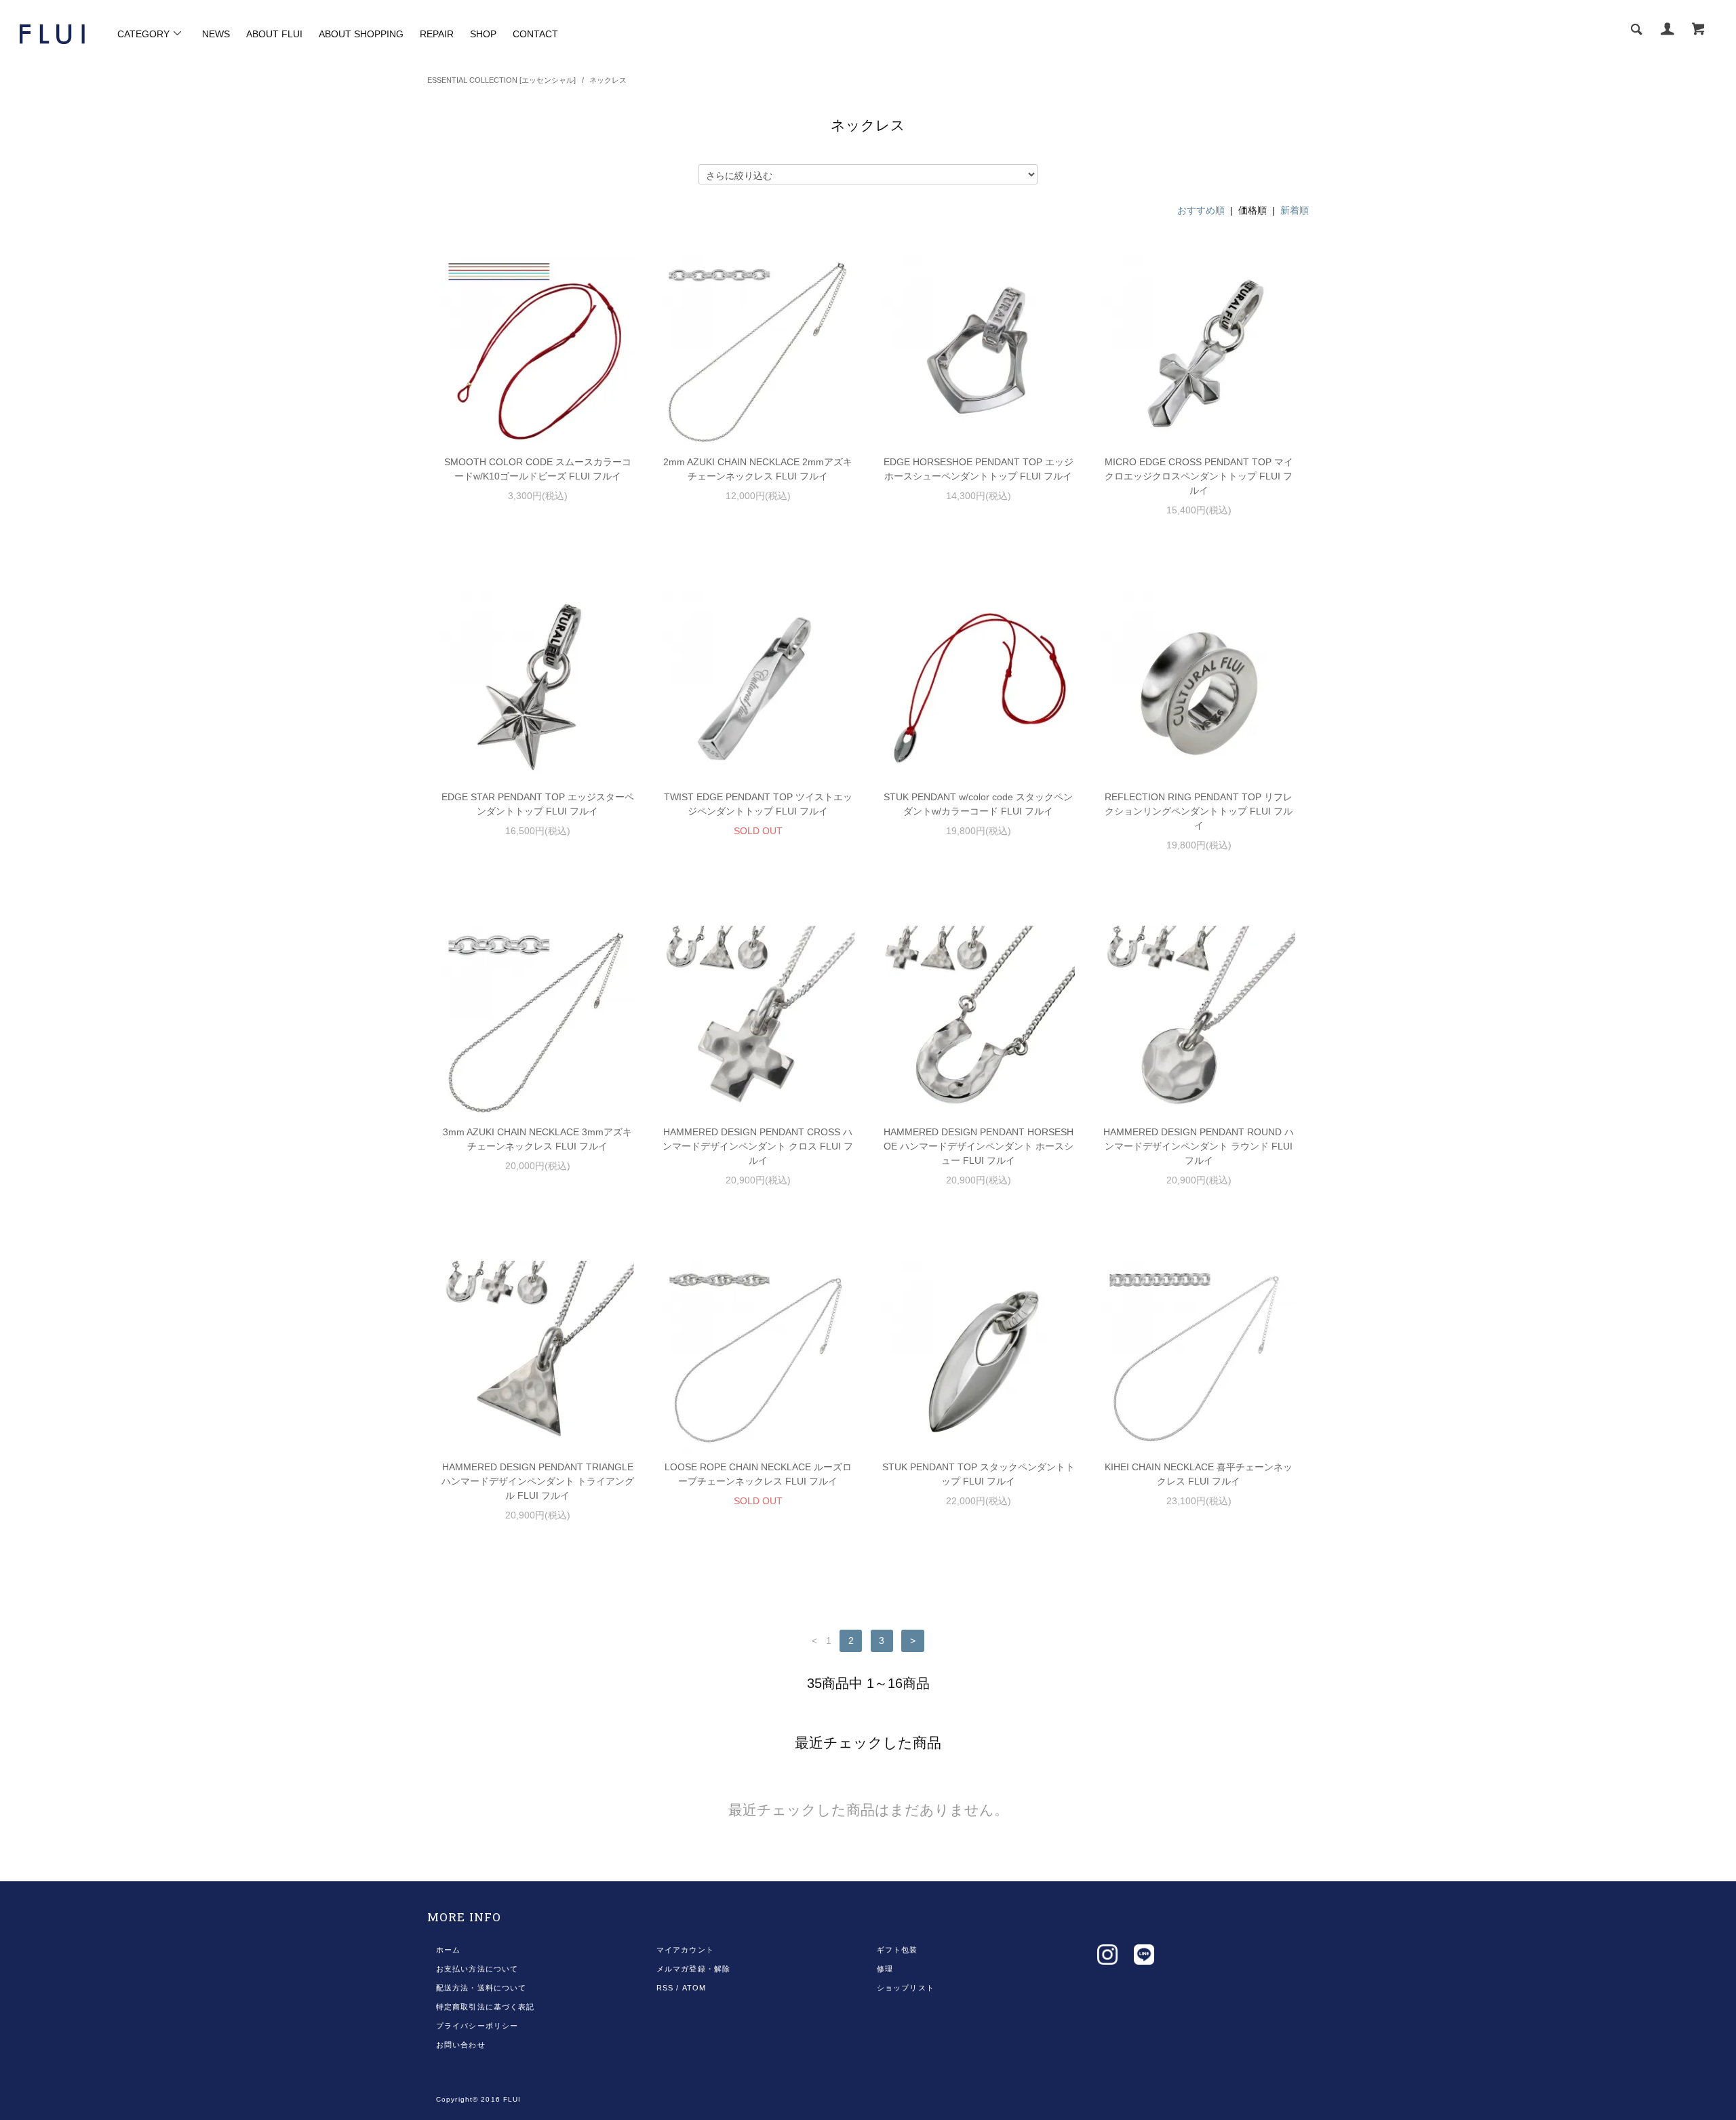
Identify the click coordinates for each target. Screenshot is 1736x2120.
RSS (665, 1988)
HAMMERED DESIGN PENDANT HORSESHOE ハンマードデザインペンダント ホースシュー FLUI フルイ (979, 1146)
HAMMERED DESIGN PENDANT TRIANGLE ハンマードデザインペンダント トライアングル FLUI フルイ (538, 1481)
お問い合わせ (461, 2045)
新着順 (1295, 210)
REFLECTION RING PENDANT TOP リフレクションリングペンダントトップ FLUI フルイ (1199, 811)
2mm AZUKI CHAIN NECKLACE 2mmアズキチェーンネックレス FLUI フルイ (758, 469)
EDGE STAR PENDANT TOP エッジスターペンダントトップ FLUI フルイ (538, 804)
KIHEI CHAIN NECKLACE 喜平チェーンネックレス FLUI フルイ (1199, 1474)
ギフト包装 (897, 1950)
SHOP (483, 34)
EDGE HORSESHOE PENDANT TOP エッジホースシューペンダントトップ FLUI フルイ (979, 469)
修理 (885, 1969)
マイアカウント (685, 1950)
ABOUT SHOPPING (361, 34)
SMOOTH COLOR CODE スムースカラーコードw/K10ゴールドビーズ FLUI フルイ (538, 469)
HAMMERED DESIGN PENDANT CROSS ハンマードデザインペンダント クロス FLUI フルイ (758, 1146)
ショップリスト (906, 1988)
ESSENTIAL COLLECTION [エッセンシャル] (501, 80)
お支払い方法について (477, 1969)
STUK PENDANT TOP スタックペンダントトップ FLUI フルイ (979, 1474)
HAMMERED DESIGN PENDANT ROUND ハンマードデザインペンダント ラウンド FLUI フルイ (1199, 1146)
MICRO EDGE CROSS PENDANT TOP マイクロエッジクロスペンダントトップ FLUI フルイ (1199, 476)
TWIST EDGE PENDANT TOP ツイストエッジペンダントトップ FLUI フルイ (758, 804)
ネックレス (608, 80)
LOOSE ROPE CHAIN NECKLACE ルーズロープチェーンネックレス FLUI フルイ (758, 1474)
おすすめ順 (1201, 210)
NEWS (216, 34)
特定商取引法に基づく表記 (485, 2007)
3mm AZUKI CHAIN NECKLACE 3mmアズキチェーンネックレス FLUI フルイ (537, 1139)
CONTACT (535, 34)
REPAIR (437, 34)
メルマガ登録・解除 (693, 1969)
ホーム (448, 1950)
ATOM (694, 1988)
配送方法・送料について (481, 1988)
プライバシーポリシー (477, 2026)
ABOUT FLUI (274, 34)
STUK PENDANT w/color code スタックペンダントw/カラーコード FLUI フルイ (978, 804)
